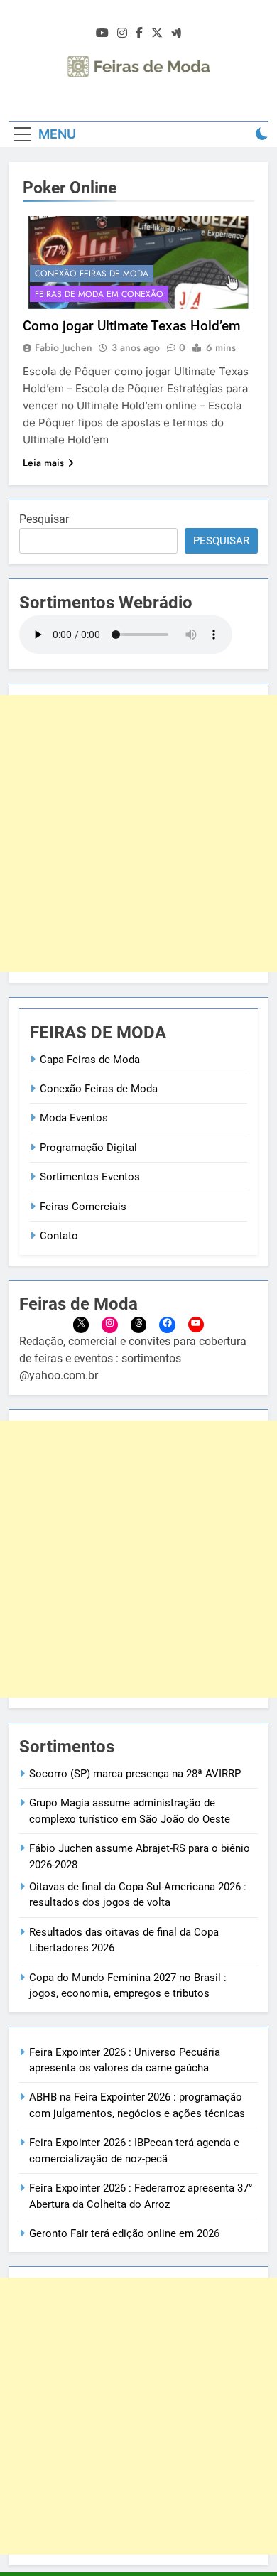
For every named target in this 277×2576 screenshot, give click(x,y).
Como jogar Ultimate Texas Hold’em (132, 326)
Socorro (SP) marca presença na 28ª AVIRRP (135, 1774)
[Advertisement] (138, 834)
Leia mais (43, 463)
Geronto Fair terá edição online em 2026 (124, 2233)
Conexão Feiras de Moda (92, 274)
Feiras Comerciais (83, 1207)
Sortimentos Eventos (90, 1177)
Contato (59, 1236)
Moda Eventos (74, 1118)
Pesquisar (44, 519)
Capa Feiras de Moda (90, 1060)
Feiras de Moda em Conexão (99, 294)
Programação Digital (88, 1148)
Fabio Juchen (64, 347)
